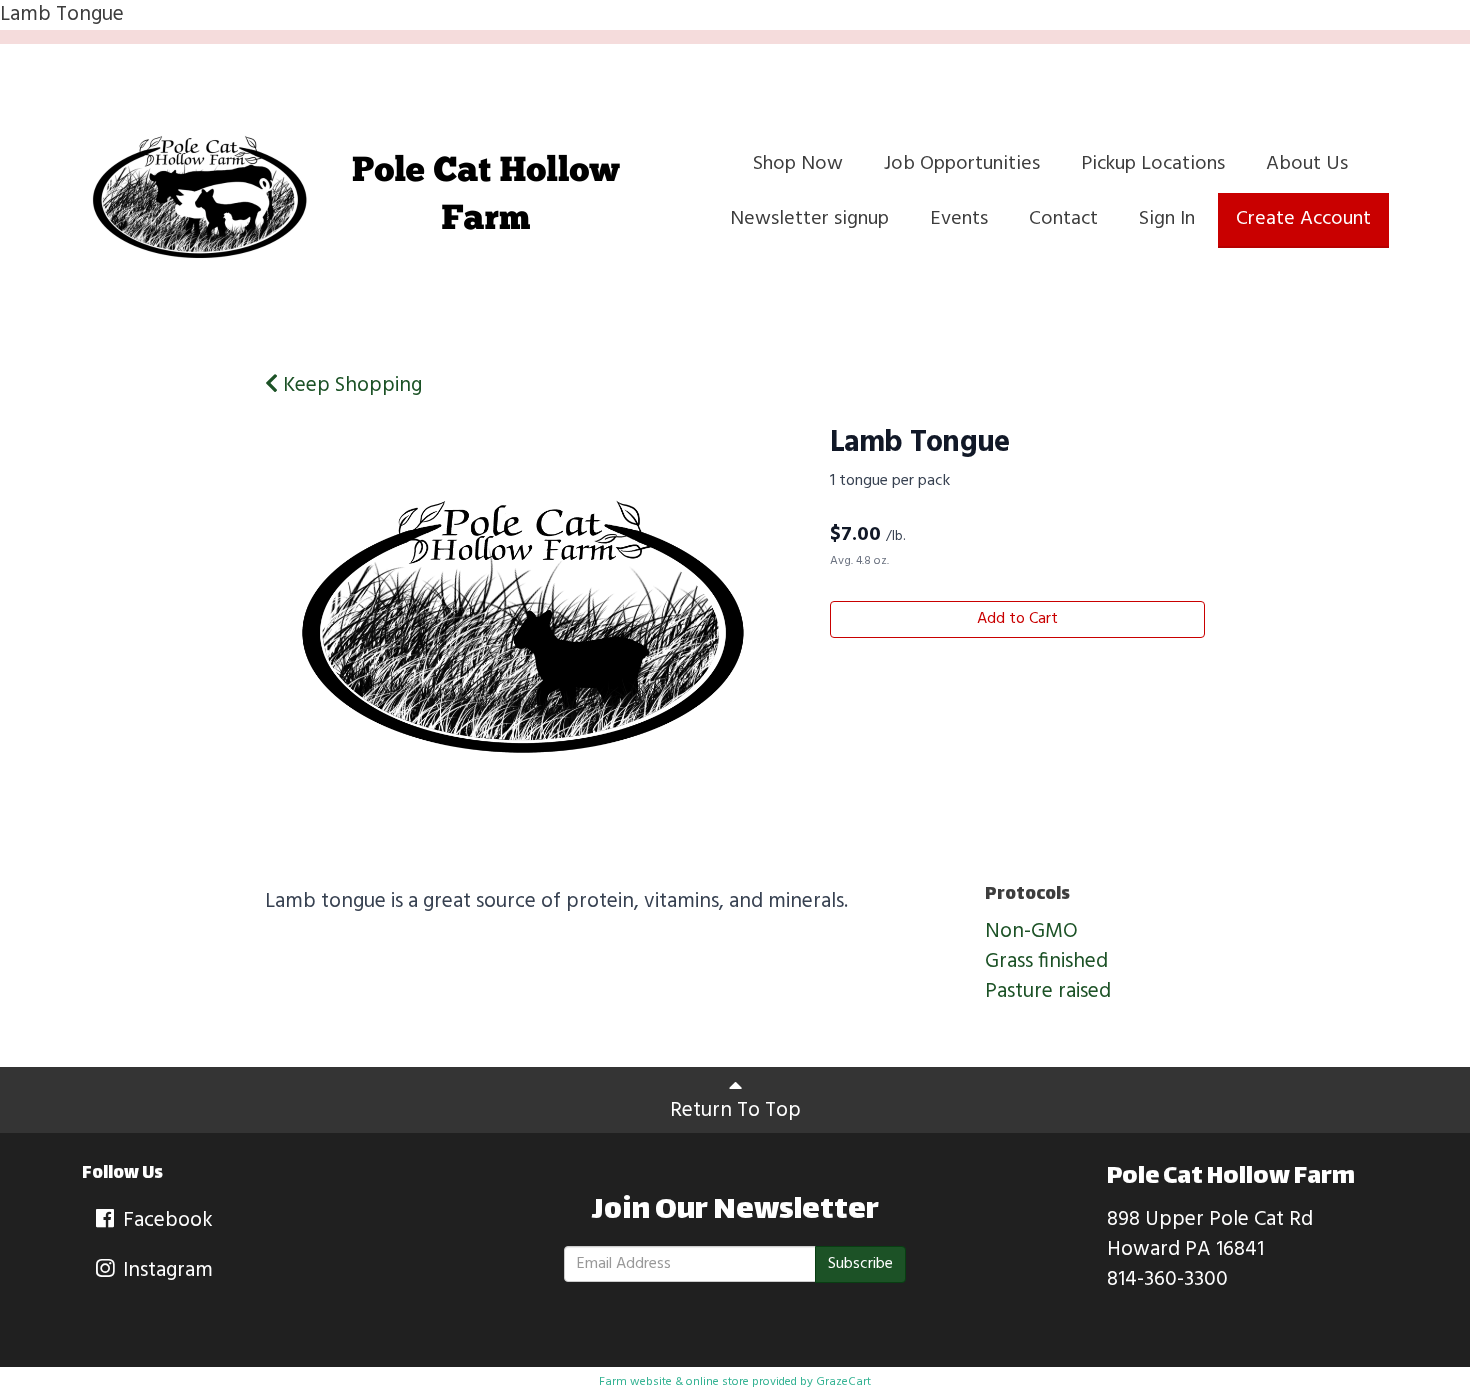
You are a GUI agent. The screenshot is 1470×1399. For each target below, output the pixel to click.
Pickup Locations (1153, 164)
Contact (1063, 219)
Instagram (165, 1270)
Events (959, 219)
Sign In (1167, 219)
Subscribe (860, 1264)
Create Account (1303, 219)
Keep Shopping (350, 385)
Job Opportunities (962, 164)
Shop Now (798, 164)
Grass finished (1046, 961)
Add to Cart (1017, 619)
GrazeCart (843, 1382)
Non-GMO (1031, 931)
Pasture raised (1048, 991)
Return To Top (735, 1110)
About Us (1307, 164)
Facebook (165, 1220)
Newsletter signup (809, 219)
